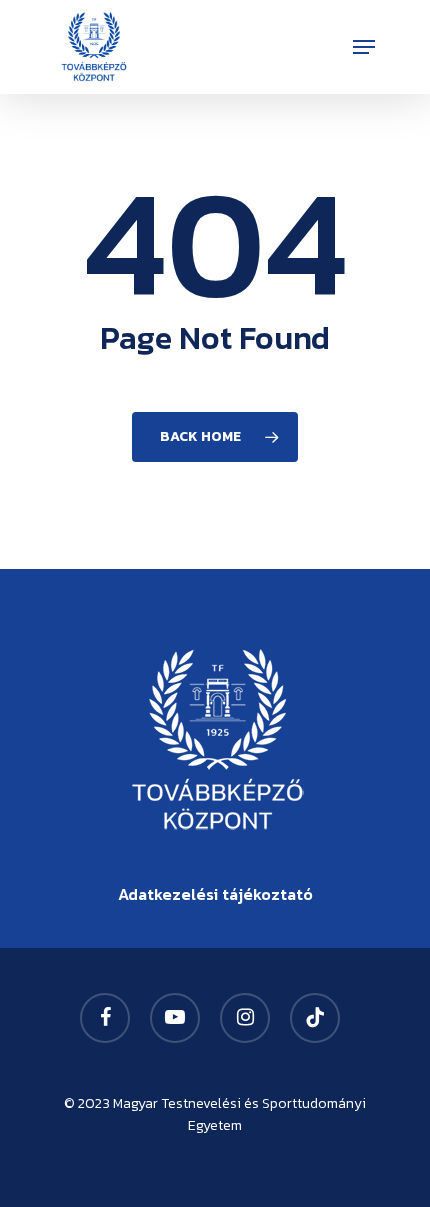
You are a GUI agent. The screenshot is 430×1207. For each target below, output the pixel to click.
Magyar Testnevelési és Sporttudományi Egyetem (239, 1114)
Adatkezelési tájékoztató (215, 894)
